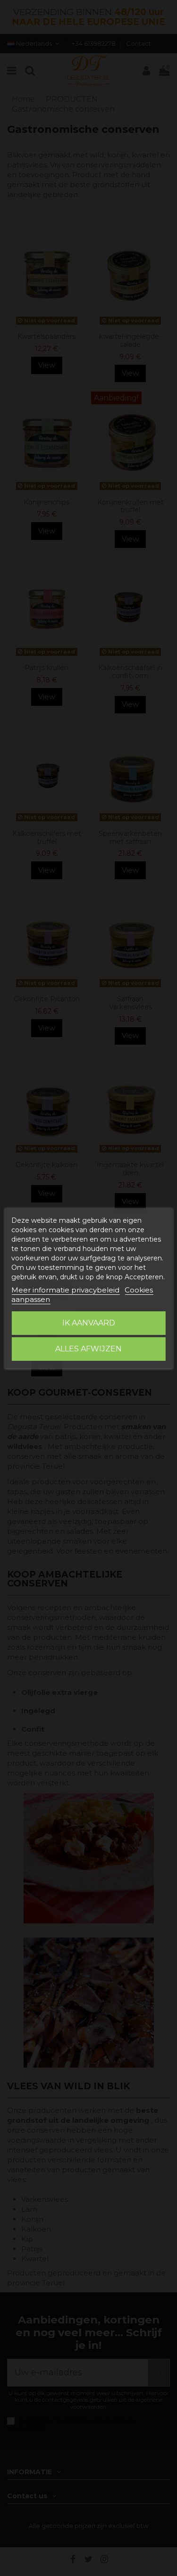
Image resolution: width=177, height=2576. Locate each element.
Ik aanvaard (89, 1323)
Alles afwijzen (88, 1349)
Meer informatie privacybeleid (65, 1290)
